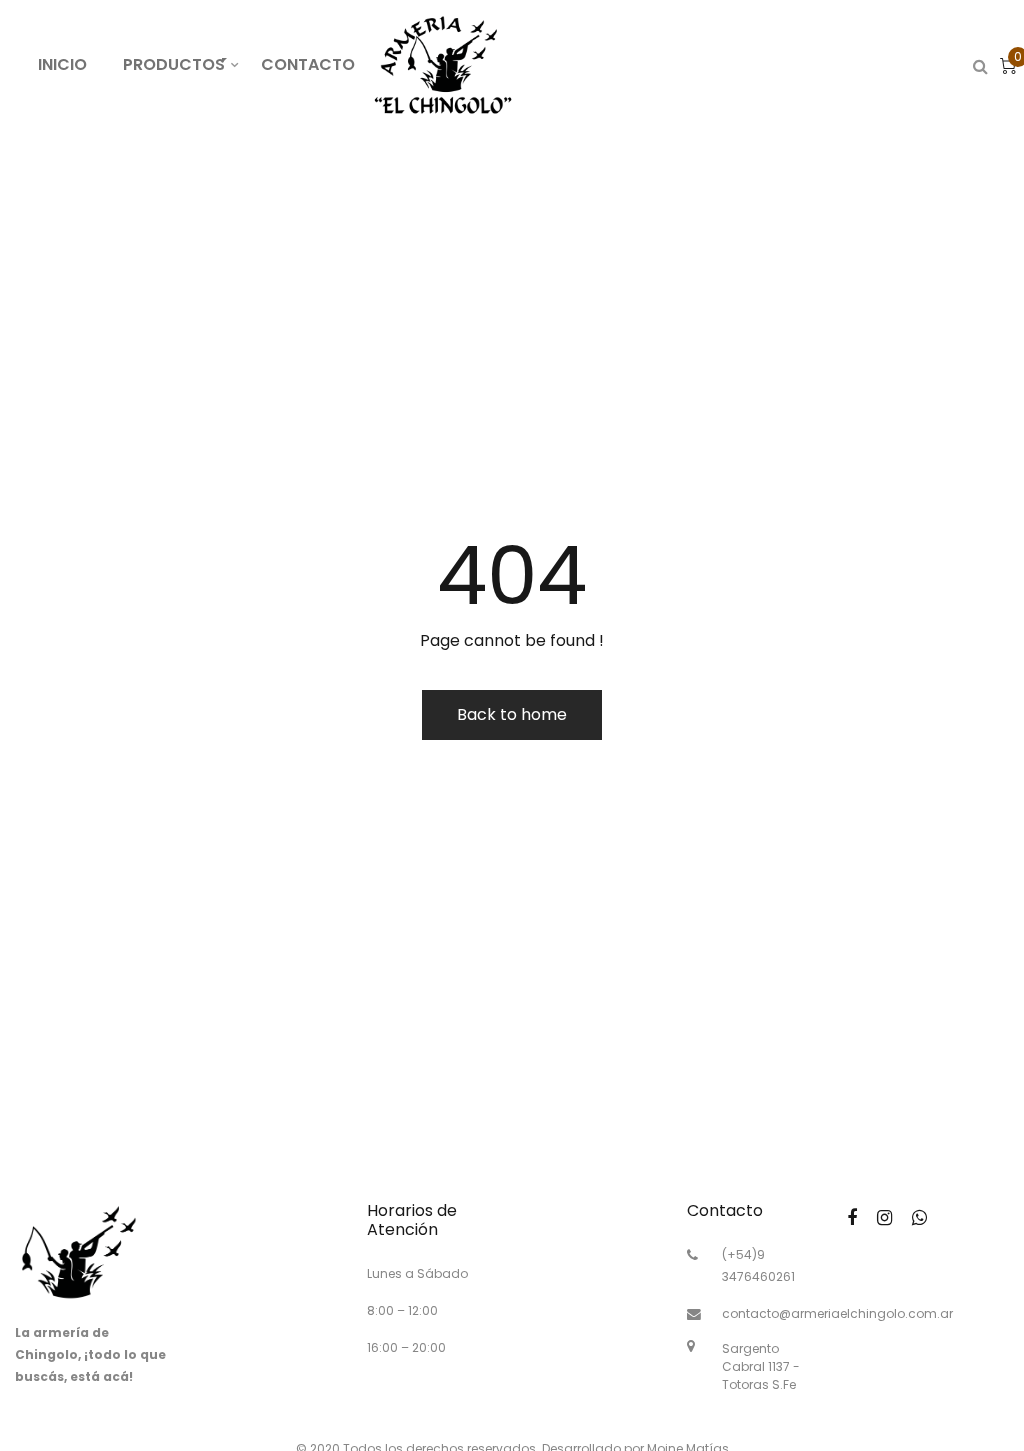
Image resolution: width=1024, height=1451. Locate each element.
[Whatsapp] (919, 1217)
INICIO (62, 64)
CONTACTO (308, 64)
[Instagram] (884, 1217)
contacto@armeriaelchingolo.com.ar (837, 1313)
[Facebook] (852, 1217)
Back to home (512, 714)
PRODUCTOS (183, 63)
